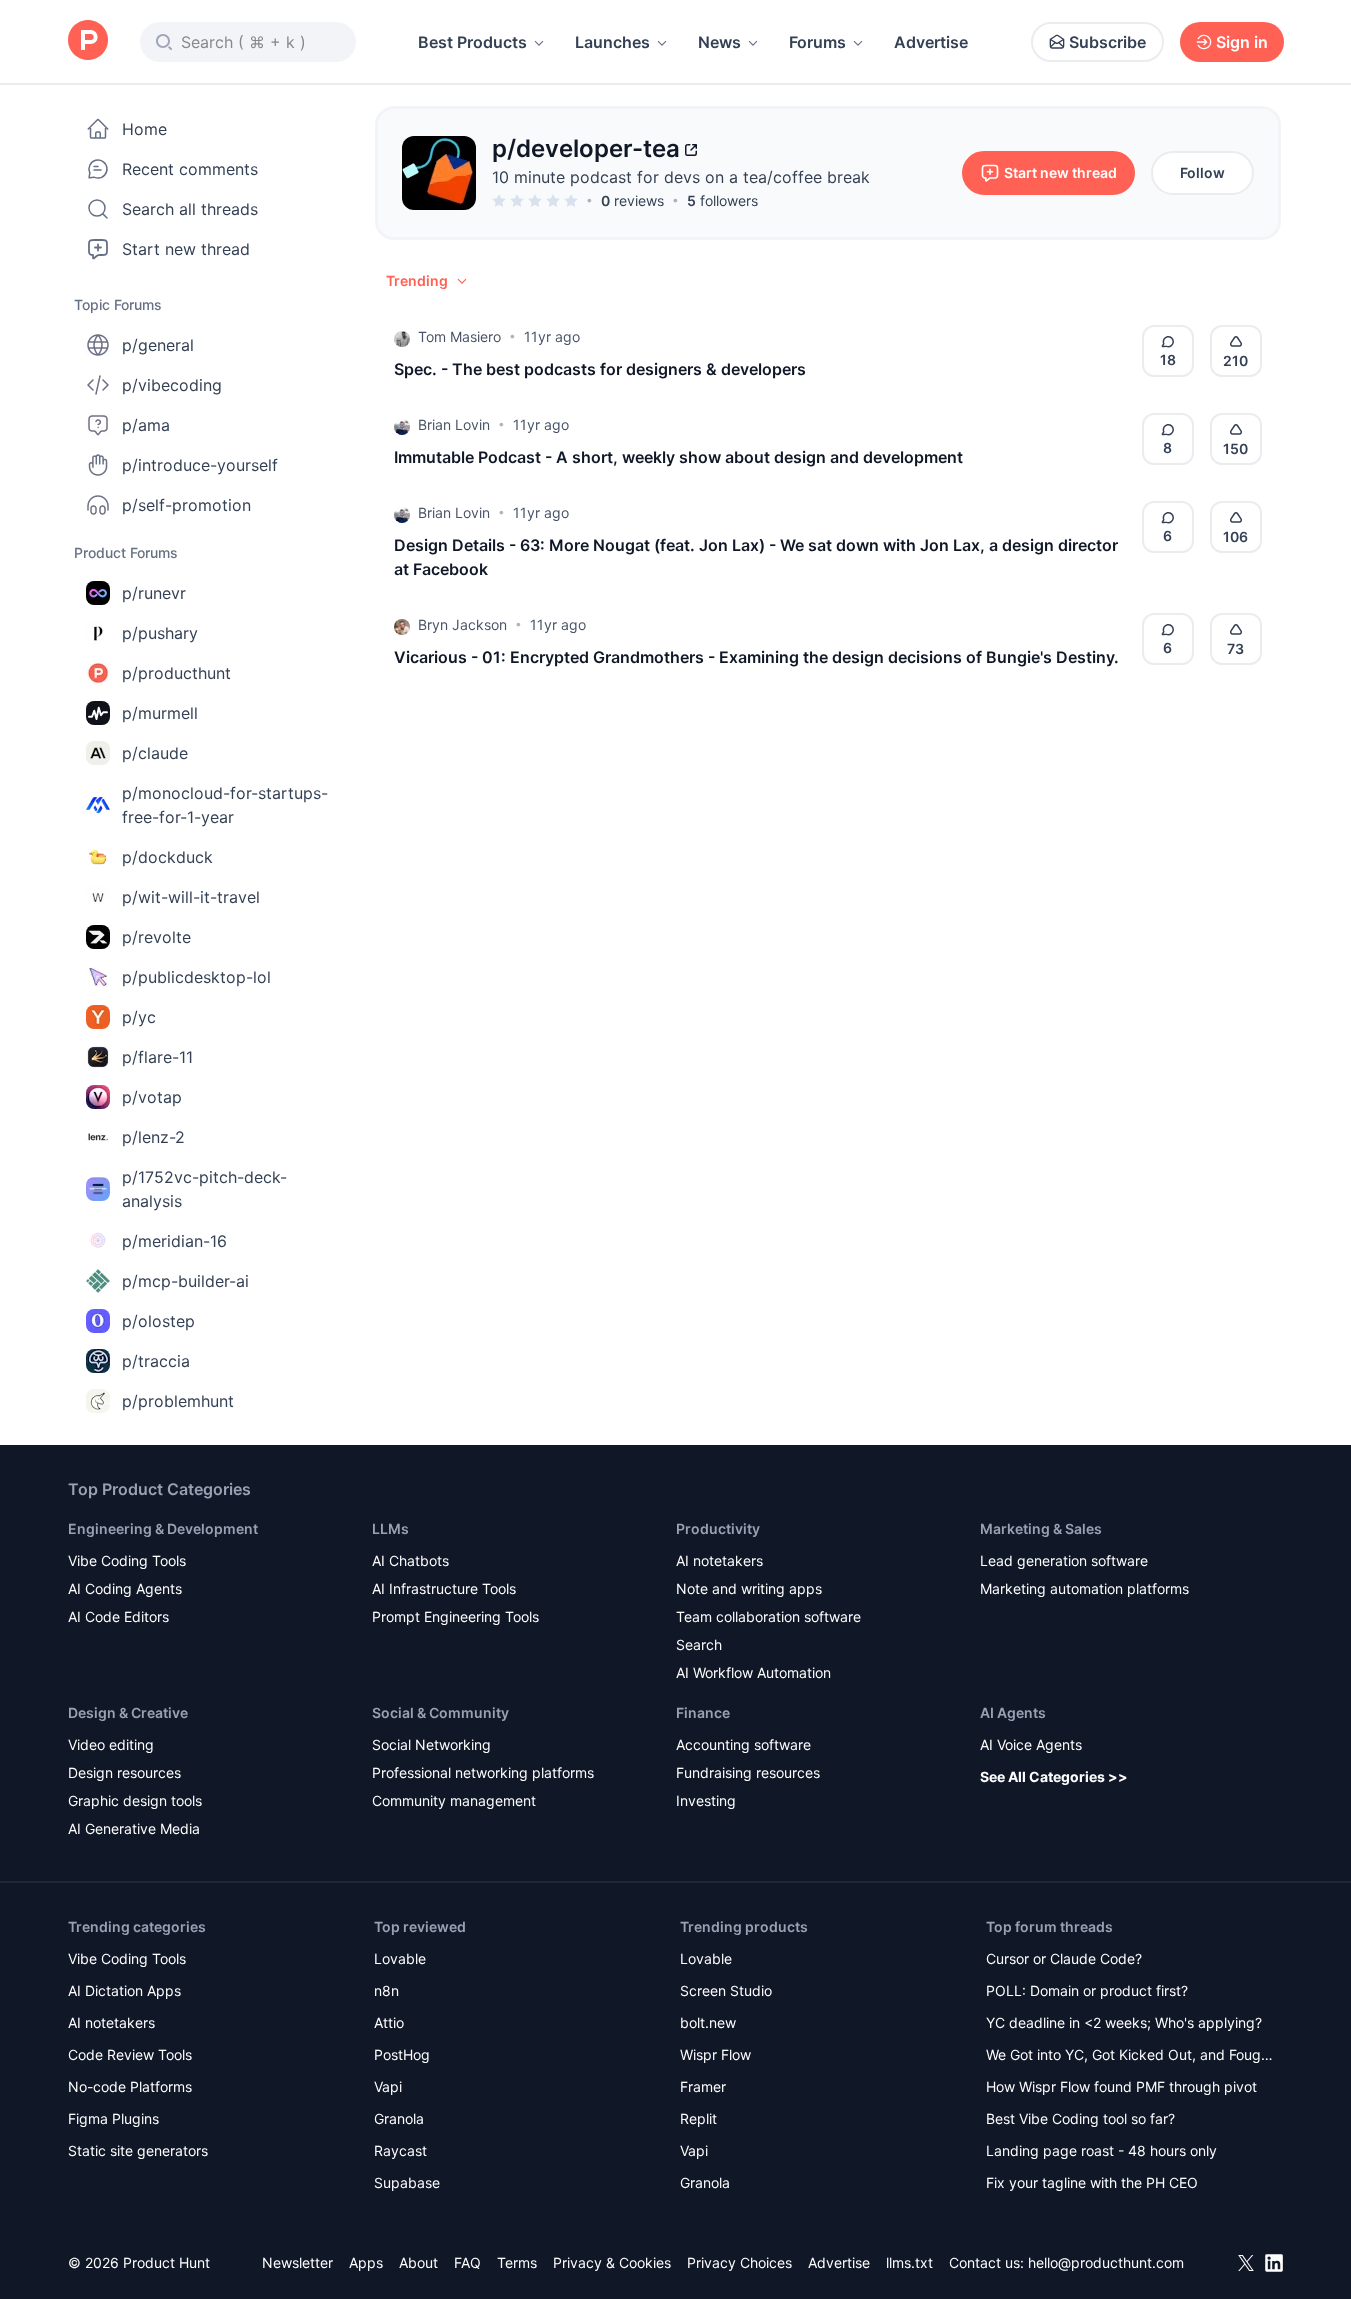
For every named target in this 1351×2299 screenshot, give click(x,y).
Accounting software (743, 1744)
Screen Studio (726, 1990)
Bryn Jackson (462, 624)
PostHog (402, 2054)
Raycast (400, 2150)
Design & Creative (128, 1712)
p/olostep (158, 1321)
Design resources (124, 1772)
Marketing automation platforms (1084, 1588)
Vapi (388, 2086)
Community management (454, 1800)
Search (699, 1644)
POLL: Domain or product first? (1087, 1990)
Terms (517, 2262)
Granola (399, 2118)
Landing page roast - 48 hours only (1101, 2150)
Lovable (400, 1958)
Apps (366, 2262)
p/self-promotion (186, 505)
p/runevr (154, 593)
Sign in (1242, 42)
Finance (703, 1712)
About (418, 2262)
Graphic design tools (135, 1800)
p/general (158, 345)
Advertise (931, 42)
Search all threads (190, 209)
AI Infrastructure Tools (444, 1588)
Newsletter (297, 2262)
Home (144, 129)
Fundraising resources (748, 1772)
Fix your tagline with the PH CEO (1092, 2182)
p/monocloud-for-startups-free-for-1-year (225, 805)
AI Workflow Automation (753, 1672)
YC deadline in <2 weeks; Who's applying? (1124, 2022)
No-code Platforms (130, 2086)
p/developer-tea (586, 148)
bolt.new (708, 2022)
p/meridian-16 (174, 1241)
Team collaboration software (768, 1616)
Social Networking (431, 1744)
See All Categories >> (1054, 1776)
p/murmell (160, 713)
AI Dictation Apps (124, 1990)
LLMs (390, 1528)
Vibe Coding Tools (127, 1560)
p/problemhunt (178, 1401)
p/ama (146, 425)
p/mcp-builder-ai (185, 1281)
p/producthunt (176, 673)
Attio (389, 2022)
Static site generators (138, 2150)
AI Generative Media (134, 1828)
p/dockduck (167, 857)
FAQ (467, 2262)
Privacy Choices (739, 2262)
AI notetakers (719, 1560)
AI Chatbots (410, 1560)
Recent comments (190, 169)
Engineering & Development (163, 1528)
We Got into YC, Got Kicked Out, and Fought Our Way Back (1130, 2056)
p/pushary (160, 633)
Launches (612, 42)
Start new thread (186, 249)
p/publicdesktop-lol (196, 977)
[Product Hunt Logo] (88, 41)
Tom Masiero (459, 336)
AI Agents (1013, 1712)
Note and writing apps (749, 1588)
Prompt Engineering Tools (455, 1616)
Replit (698, 2118)
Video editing (111, 1744)
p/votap (152, 1097)
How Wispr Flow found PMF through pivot (1121, 2086)
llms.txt (909, 2262)
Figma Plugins (113, 2118)
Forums (817, 42)
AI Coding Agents (125, 1588)
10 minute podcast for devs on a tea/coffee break (681, 177)
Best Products (472, 42)
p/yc (139, 1017)
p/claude (155, 753)
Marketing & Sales (1041, 1528)
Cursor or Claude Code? (1064, 1958)
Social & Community (440, 1712)
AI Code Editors (118, 1616)
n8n (386, 1990)
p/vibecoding (172, 385)
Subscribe (1107, 42)
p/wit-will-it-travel (191, 897)
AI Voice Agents (1031, 1744)
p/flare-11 (157, 1057)
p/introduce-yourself (200, 465)
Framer (703, 2086)
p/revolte (156, 937)
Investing (706, 1800)
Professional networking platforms (483, 1772)
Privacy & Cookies (612, 2262)
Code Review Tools (130, 2054)
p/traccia (156, 1361)
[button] (428, 281)
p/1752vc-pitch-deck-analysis (204, 1189)
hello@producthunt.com (1106, 2262)
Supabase (407, 2182)
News (719, 42)
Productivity (718, 1528)
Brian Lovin (454, 424)
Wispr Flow (715, 2054)
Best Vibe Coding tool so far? (1080, 2118)
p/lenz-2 (153, 1137)
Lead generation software (1064, 1560)
